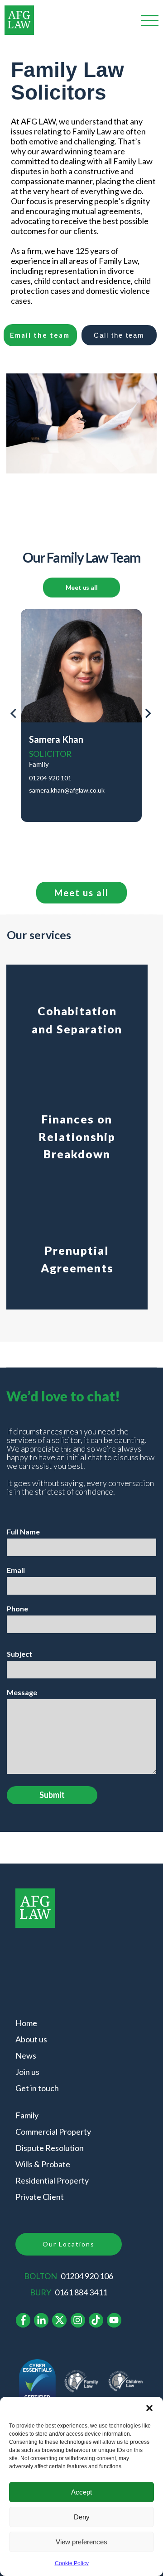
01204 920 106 (87, 2276)
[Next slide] (148, 716)
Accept (81, 2492)
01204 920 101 (50, 778)
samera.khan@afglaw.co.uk (67, 790)
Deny (82, 2517)
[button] (149, 2408)
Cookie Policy (72, 2563)
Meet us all (82, 587)
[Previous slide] (13, 716)
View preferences (81, 2542)
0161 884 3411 (81, 2292)
